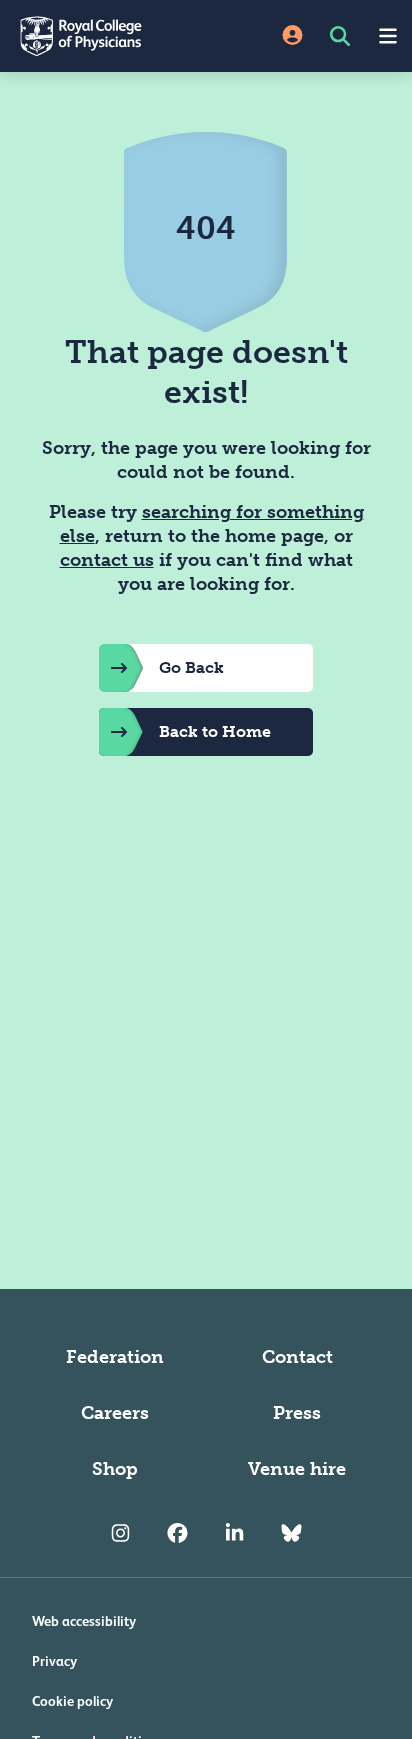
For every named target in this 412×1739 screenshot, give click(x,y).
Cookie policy (72, 1701)
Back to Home (215, 731)
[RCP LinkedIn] (234, 1533)
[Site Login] (292, 36)
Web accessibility (84, 1621)
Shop (115, 1469)
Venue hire (297, 1469)
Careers (115, 1413)
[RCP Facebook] (177, 1533)
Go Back (191, 667)
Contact (297, 1357)
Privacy (54, 1661)
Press (297, 1413)
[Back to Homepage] (103, 36)
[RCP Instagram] (120, 1533)
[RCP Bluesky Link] (291, 1533)
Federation (115, 1357)
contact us (107, 560)
